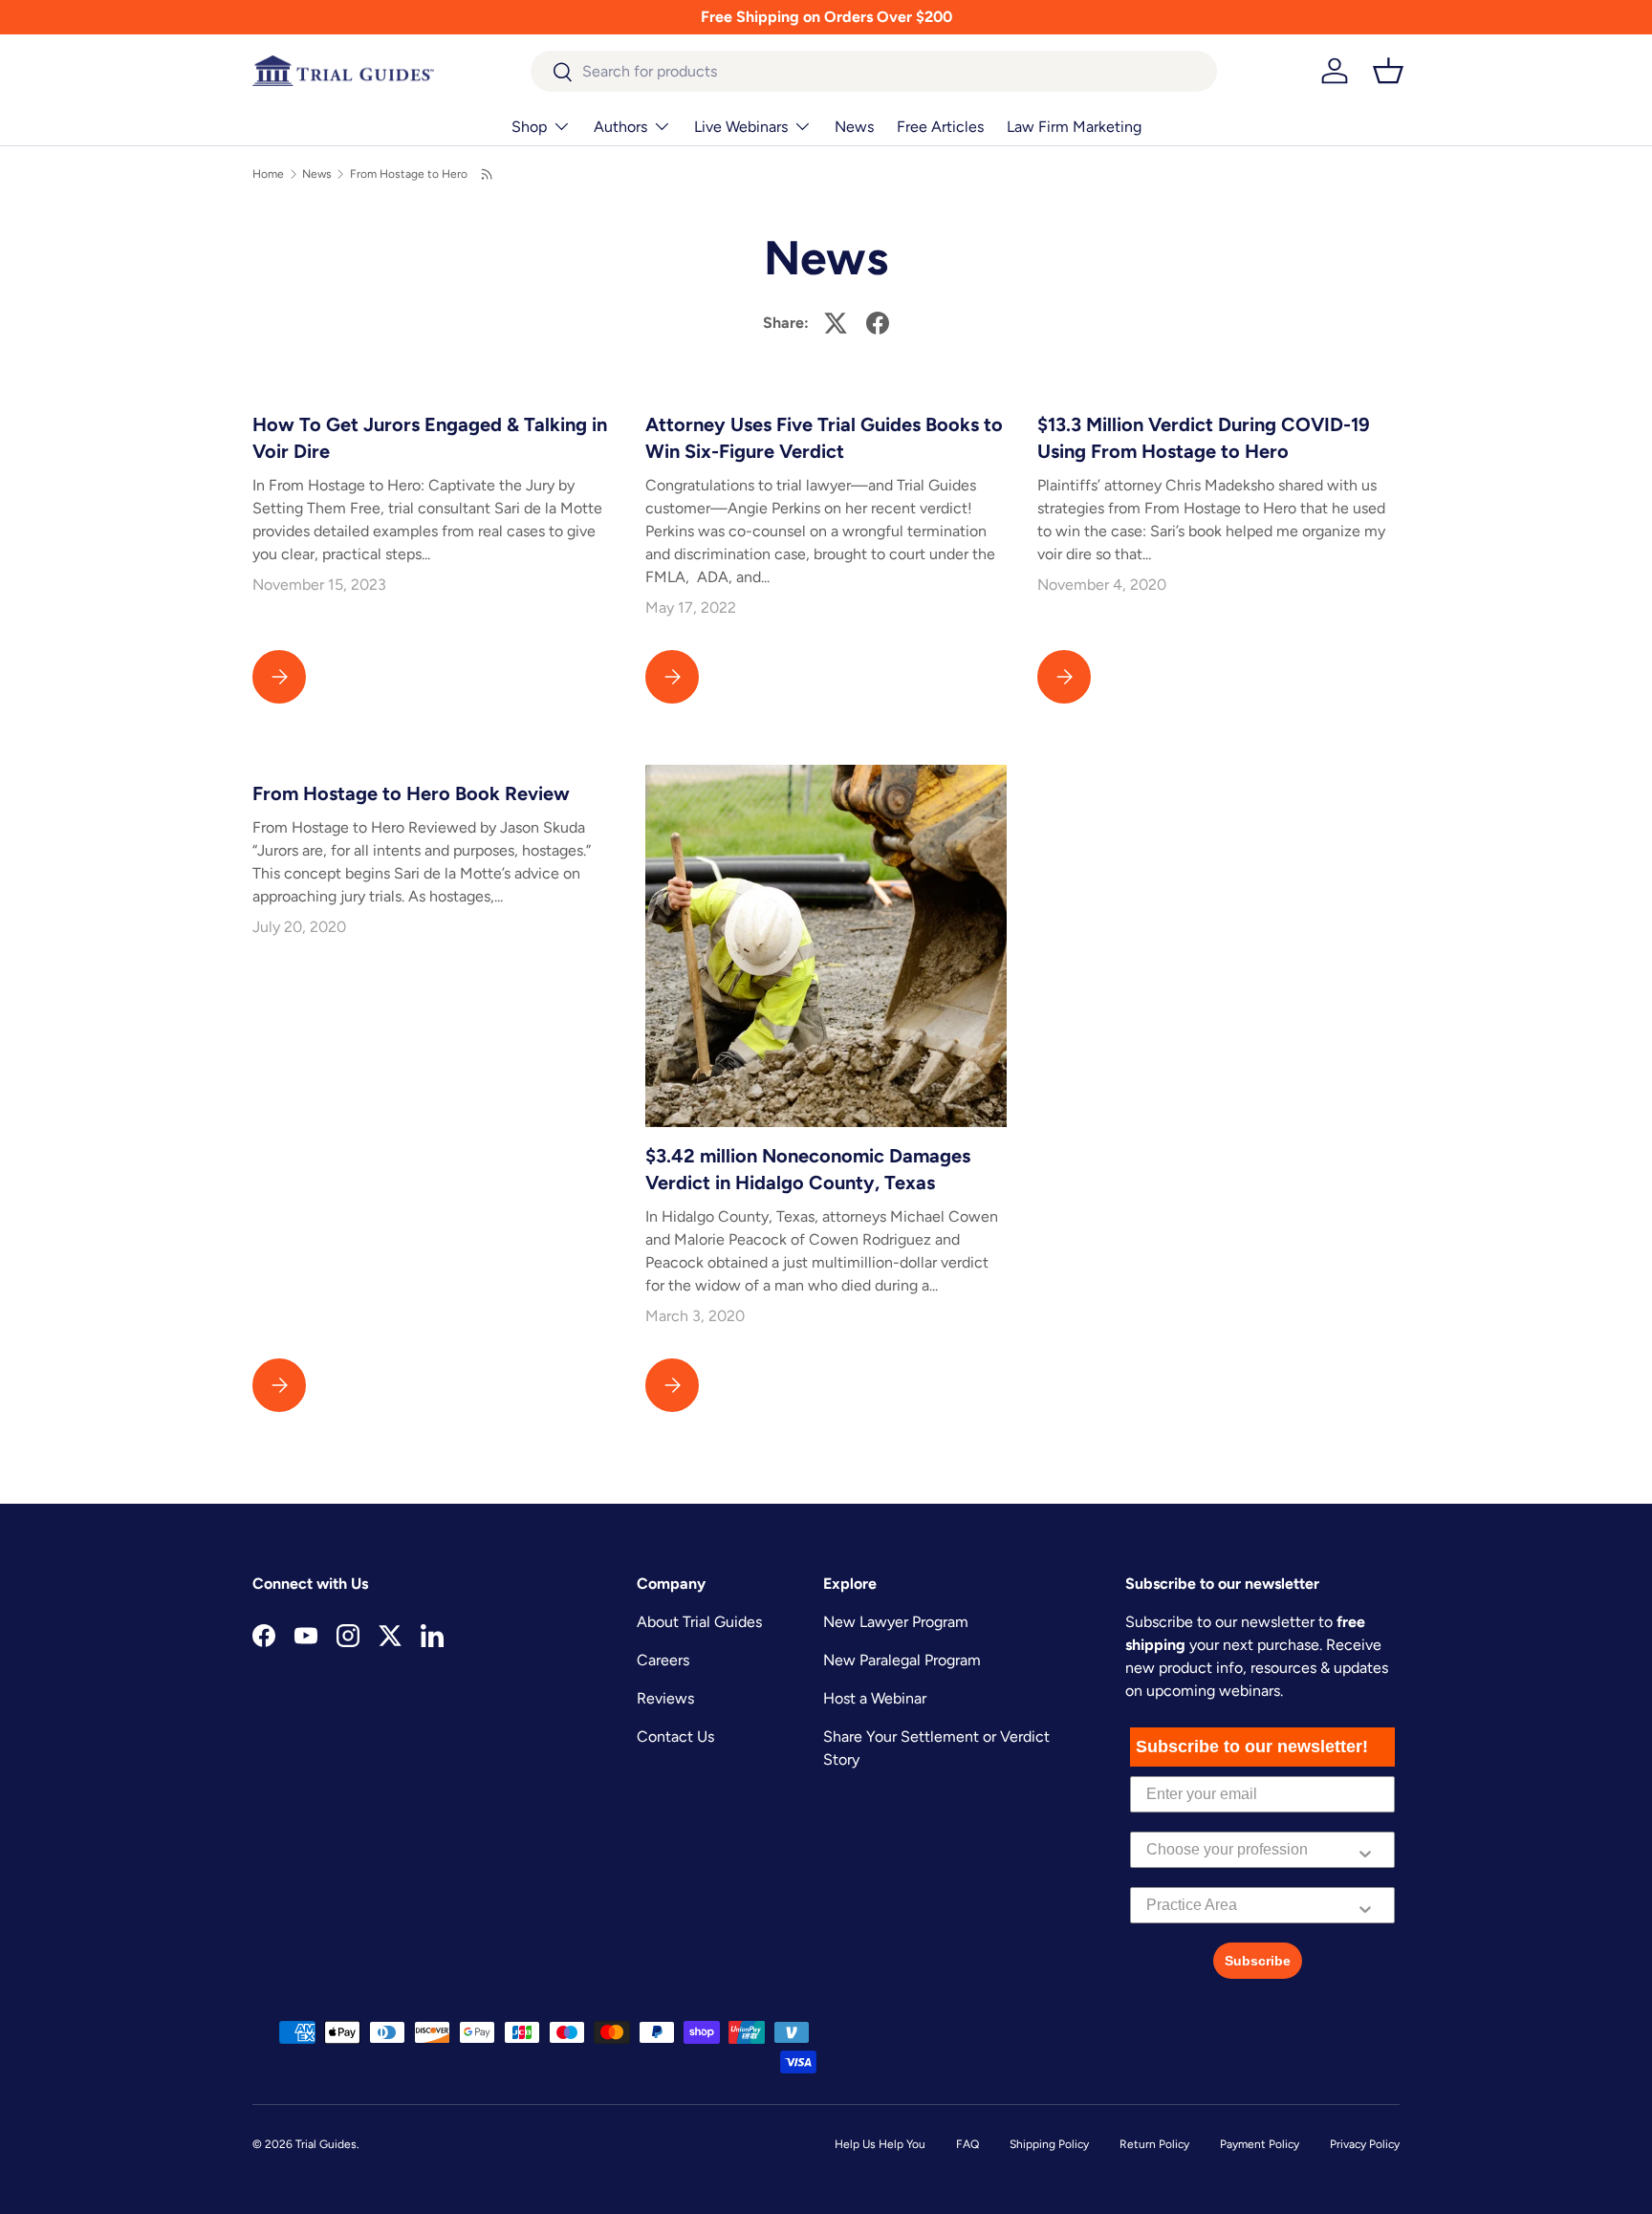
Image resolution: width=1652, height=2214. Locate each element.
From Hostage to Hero (409, 174)
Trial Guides (326, 2144)
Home (268, 174)
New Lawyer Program (896, 1622)
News (854, 127)
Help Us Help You (880, 2144)
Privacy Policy (1365, 2144)
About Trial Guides (699, 1622)
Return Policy (1154, 2144)
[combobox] (874, 71)
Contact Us (675, 1736)
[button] (1388, 71)
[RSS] (488, 174)
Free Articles (940, 127)
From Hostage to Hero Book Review (411, 793)
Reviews (665, 1698)
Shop (529, 127)
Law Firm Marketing (1074, 127)
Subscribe (1258, 1961)
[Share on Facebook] (878, 323)
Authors (620, 127)
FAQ (967, 2144)
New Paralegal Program (902, 1660)
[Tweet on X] (836, 323)
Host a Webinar (875, 1698)
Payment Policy (1260, 2144)
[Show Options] (1365, 1850)
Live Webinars (741, 127)
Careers (663, 1660)
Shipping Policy (1049, 2144)
